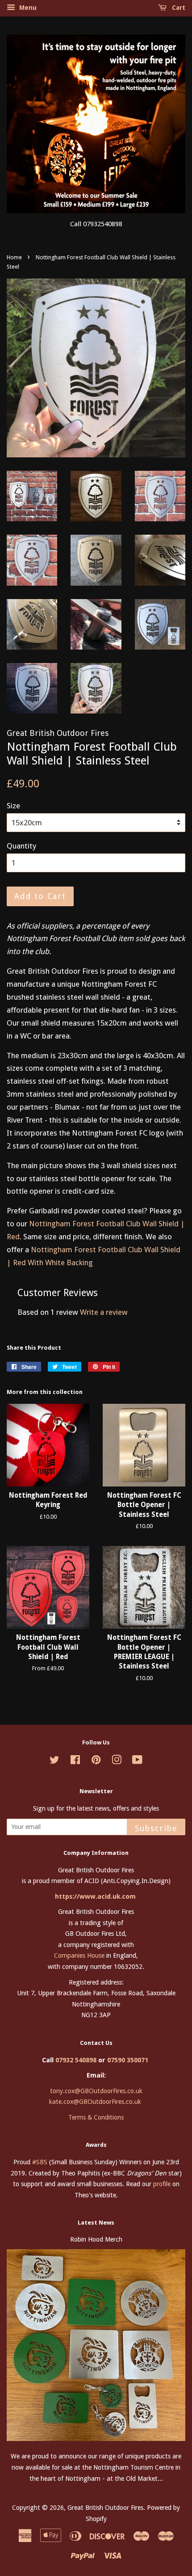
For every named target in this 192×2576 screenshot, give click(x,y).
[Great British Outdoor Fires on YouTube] (137, 1761)
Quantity (21, 846)
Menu (27, 8)
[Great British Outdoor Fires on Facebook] (75, 1761)
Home (14, 257)
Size (13, 806)
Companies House (79, 1955)
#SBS (40, 2162)
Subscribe (156, 1828)
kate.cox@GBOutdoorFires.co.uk (95, 2102)
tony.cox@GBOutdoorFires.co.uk (96, 2091)
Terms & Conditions (96, 2117)
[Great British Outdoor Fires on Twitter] (54, 1761)
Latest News (96, 2223)
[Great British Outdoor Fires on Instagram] (117, 1761)
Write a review (104, 1312)
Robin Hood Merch (96, 2239)
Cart (178, 8)
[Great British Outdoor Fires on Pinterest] (96, 1761)
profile (162, 2184)
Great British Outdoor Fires (105, 2508)
